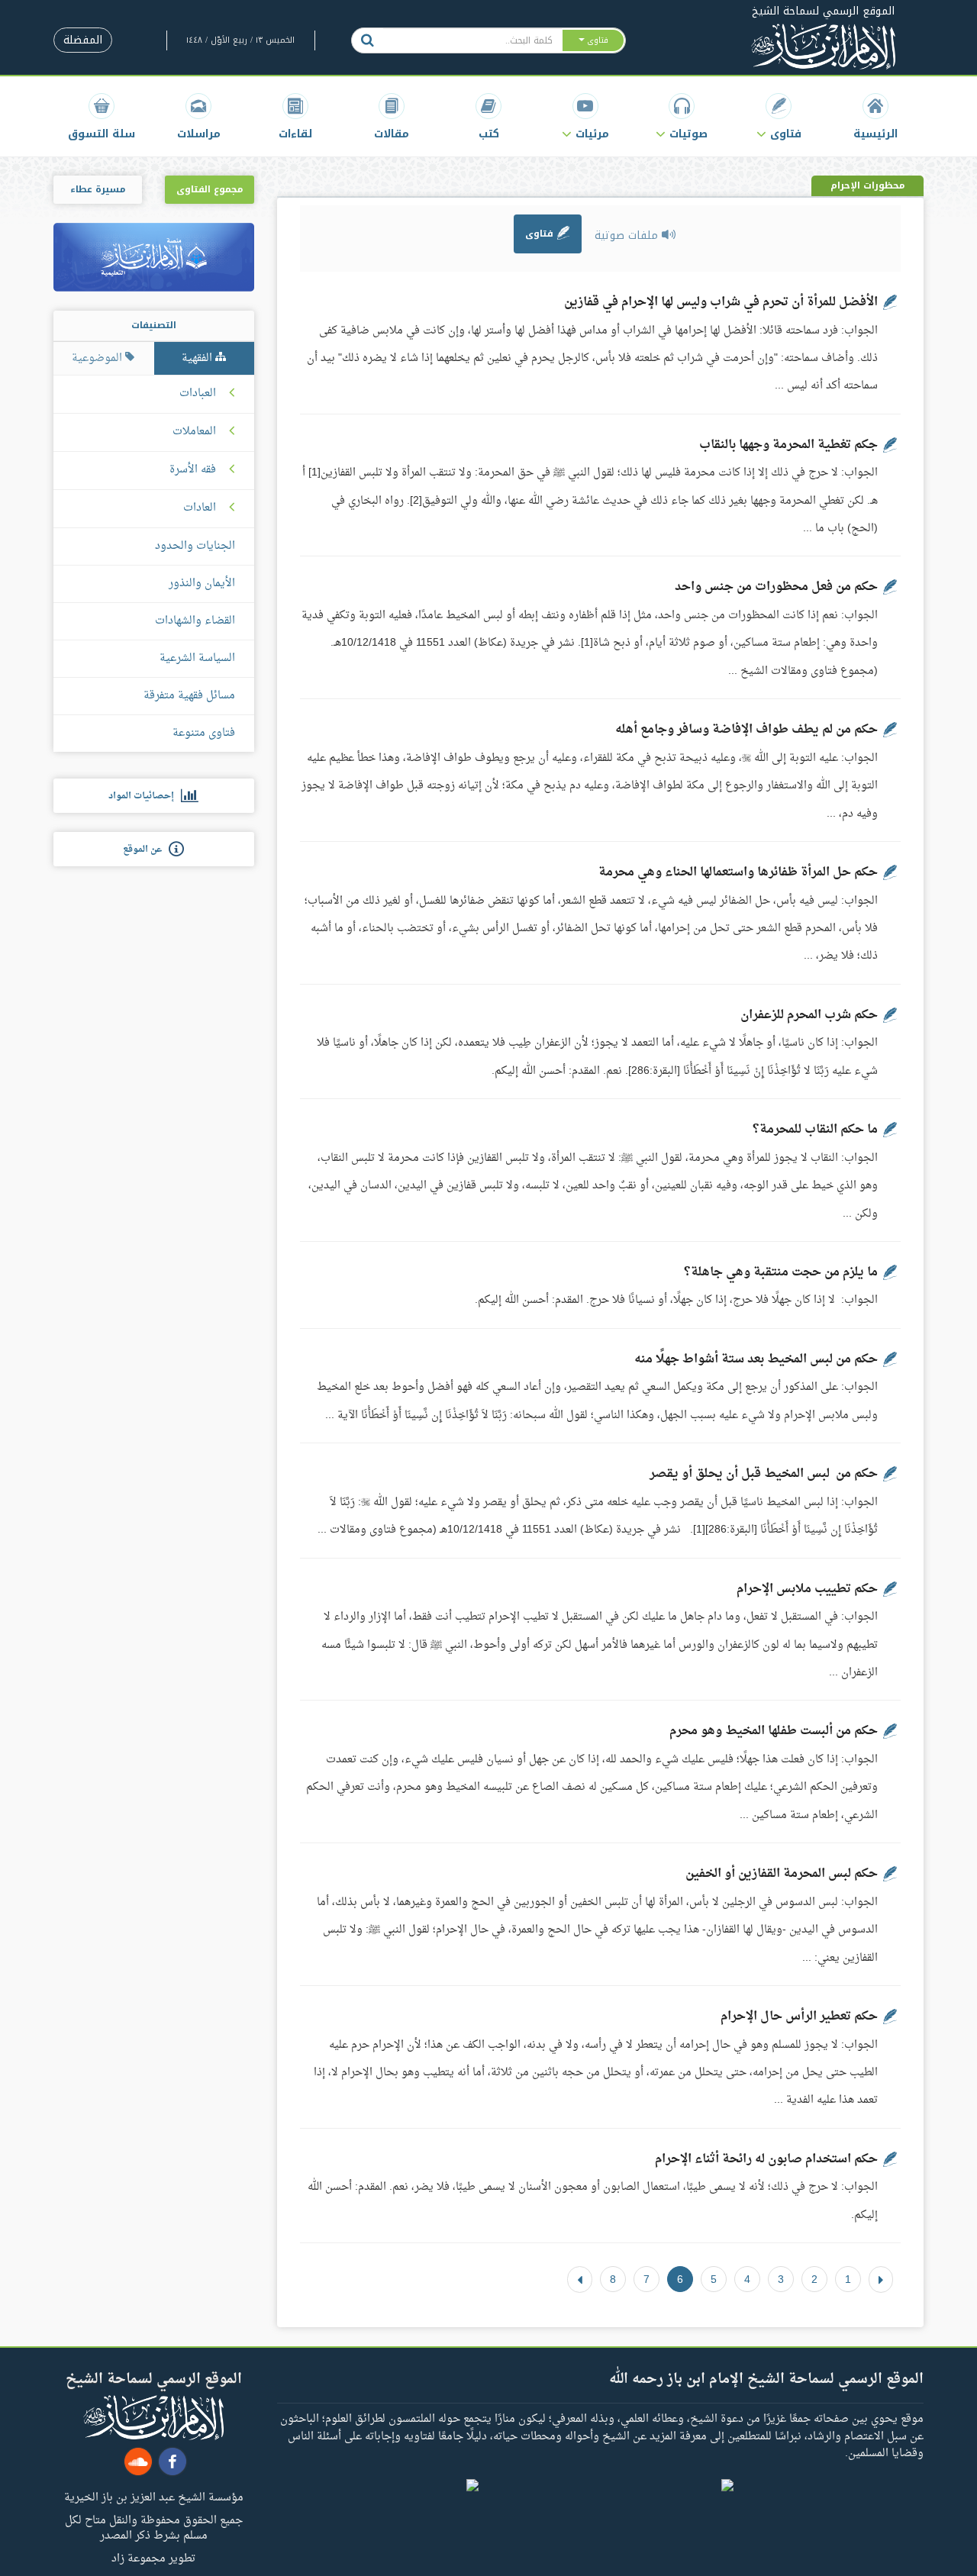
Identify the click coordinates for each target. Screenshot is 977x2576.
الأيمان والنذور (202, 584)
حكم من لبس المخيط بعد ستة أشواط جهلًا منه (756, 1359)
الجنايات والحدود (195, 546)
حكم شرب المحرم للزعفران (809, 1015)
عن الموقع (146, 850)
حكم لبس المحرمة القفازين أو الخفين (782, 1874)
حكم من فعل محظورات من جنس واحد (776, 587)
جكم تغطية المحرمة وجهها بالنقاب (788, 445)
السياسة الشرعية (197, 658)
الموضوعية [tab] (98, 358)
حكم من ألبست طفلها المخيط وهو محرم (774, 1731)
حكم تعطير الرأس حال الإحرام (799, 2017)
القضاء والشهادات (195, 621)
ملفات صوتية (628, 235)
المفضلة (83, 40)
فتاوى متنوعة (204, 733)
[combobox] (472, 40)
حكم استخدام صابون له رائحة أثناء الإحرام (766, 2159)
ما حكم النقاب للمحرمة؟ (815, 1130)
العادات (200, 508)
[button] (779, 116)
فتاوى (541, 234)
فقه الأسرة (193, 470)
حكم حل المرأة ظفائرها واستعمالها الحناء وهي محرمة (738, 872)
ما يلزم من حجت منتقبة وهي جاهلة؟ (781, 1272)
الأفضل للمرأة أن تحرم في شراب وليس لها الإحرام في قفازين (721, 302)
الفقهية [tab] (198, 358)
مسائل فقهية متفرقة (189, 696)
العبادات (198, 394)
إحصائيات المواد (145, 796)
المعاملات (194, 432)
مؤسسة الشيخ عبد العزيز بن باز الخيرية (154, 2497)
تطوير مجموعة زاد (153, 2558)
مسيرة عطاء (98, 189)
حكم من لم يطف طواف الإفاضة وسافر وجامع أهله (746, 730)
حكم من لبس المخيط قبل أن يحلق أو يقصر (764, 1474)
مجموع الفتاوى (210, 189)
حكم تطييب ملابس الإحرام (807, 1589)
